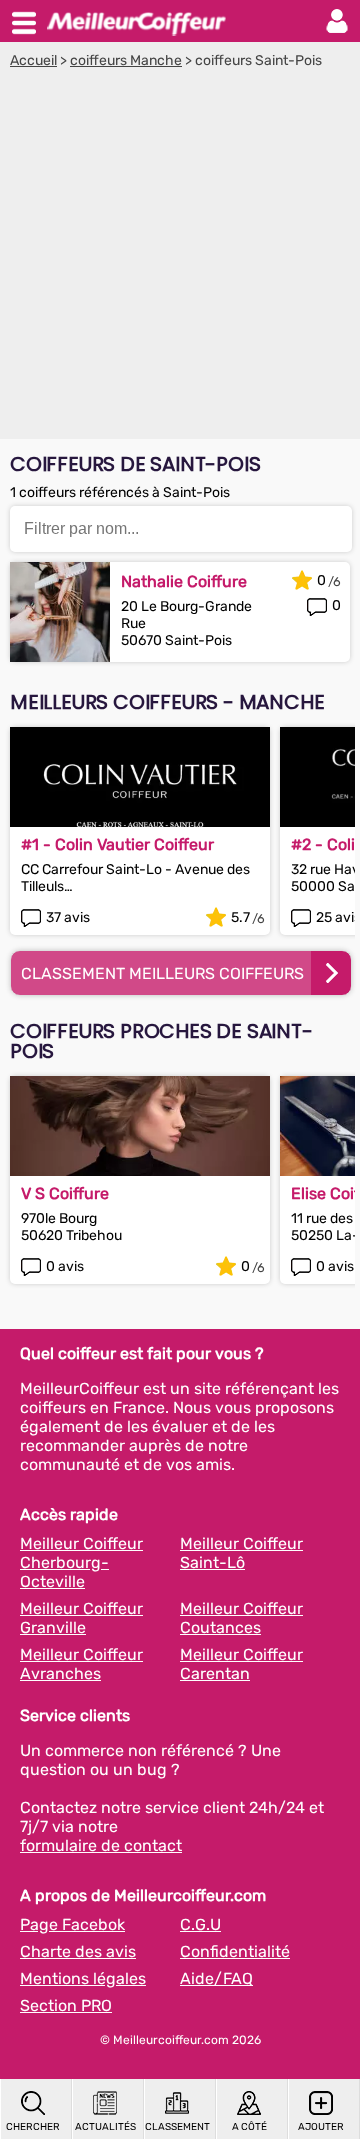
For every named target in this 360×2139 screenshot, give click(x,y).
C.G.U (200, 1924)
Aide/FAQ (216, 1978)
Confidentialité (235, 1951)
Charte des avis (78, 1951)
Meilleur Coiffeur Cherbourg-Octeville (81, 1562)
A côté (249, 2127)
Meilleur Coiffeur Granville (81, 1618)
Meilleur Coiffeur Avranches (81, 1664)
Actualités (105, 2127)
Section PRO (66, 2005)
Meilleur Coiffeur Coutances (241, 1618)
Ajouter (321, 2127)
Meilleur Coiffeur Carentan (241, 1664)
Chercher (33, 2127)
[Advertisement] (180, 259)
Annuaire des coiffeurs (136, 21)
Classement (177, 2127)
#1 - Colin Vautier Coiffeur (117, 844)
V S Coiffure (65, 1193)
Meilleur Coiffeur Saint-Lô (241, 1553)
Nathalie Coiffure (184, 581)
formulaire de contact (101, 1845)
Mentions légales (83, 1978)
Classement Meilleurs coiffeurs (162, 973)
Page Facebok (72, 1924)
